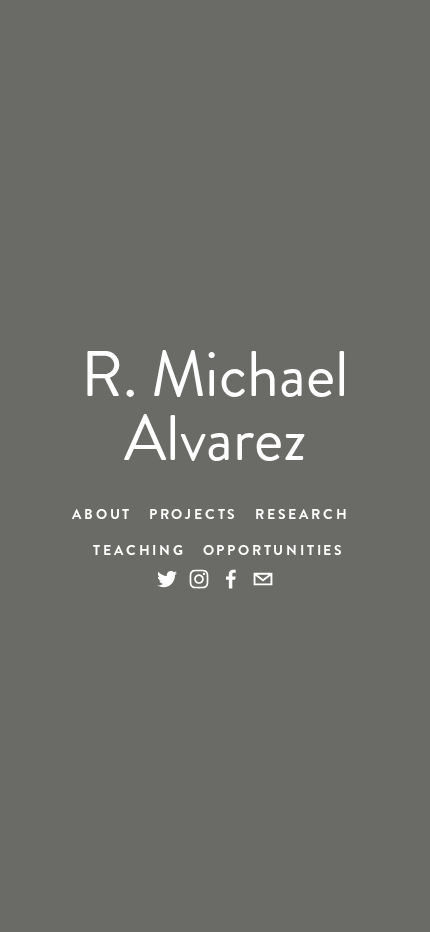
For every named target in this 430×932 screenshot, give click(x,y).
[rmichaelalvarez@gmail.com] (263, 579)
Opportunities (274, 550)
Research (302, 514)
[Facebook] (231, 579)
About (102, 514)
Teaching (139, 550)
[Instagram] (199, 579)
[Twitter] (167, 579)
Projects (193, 514)
